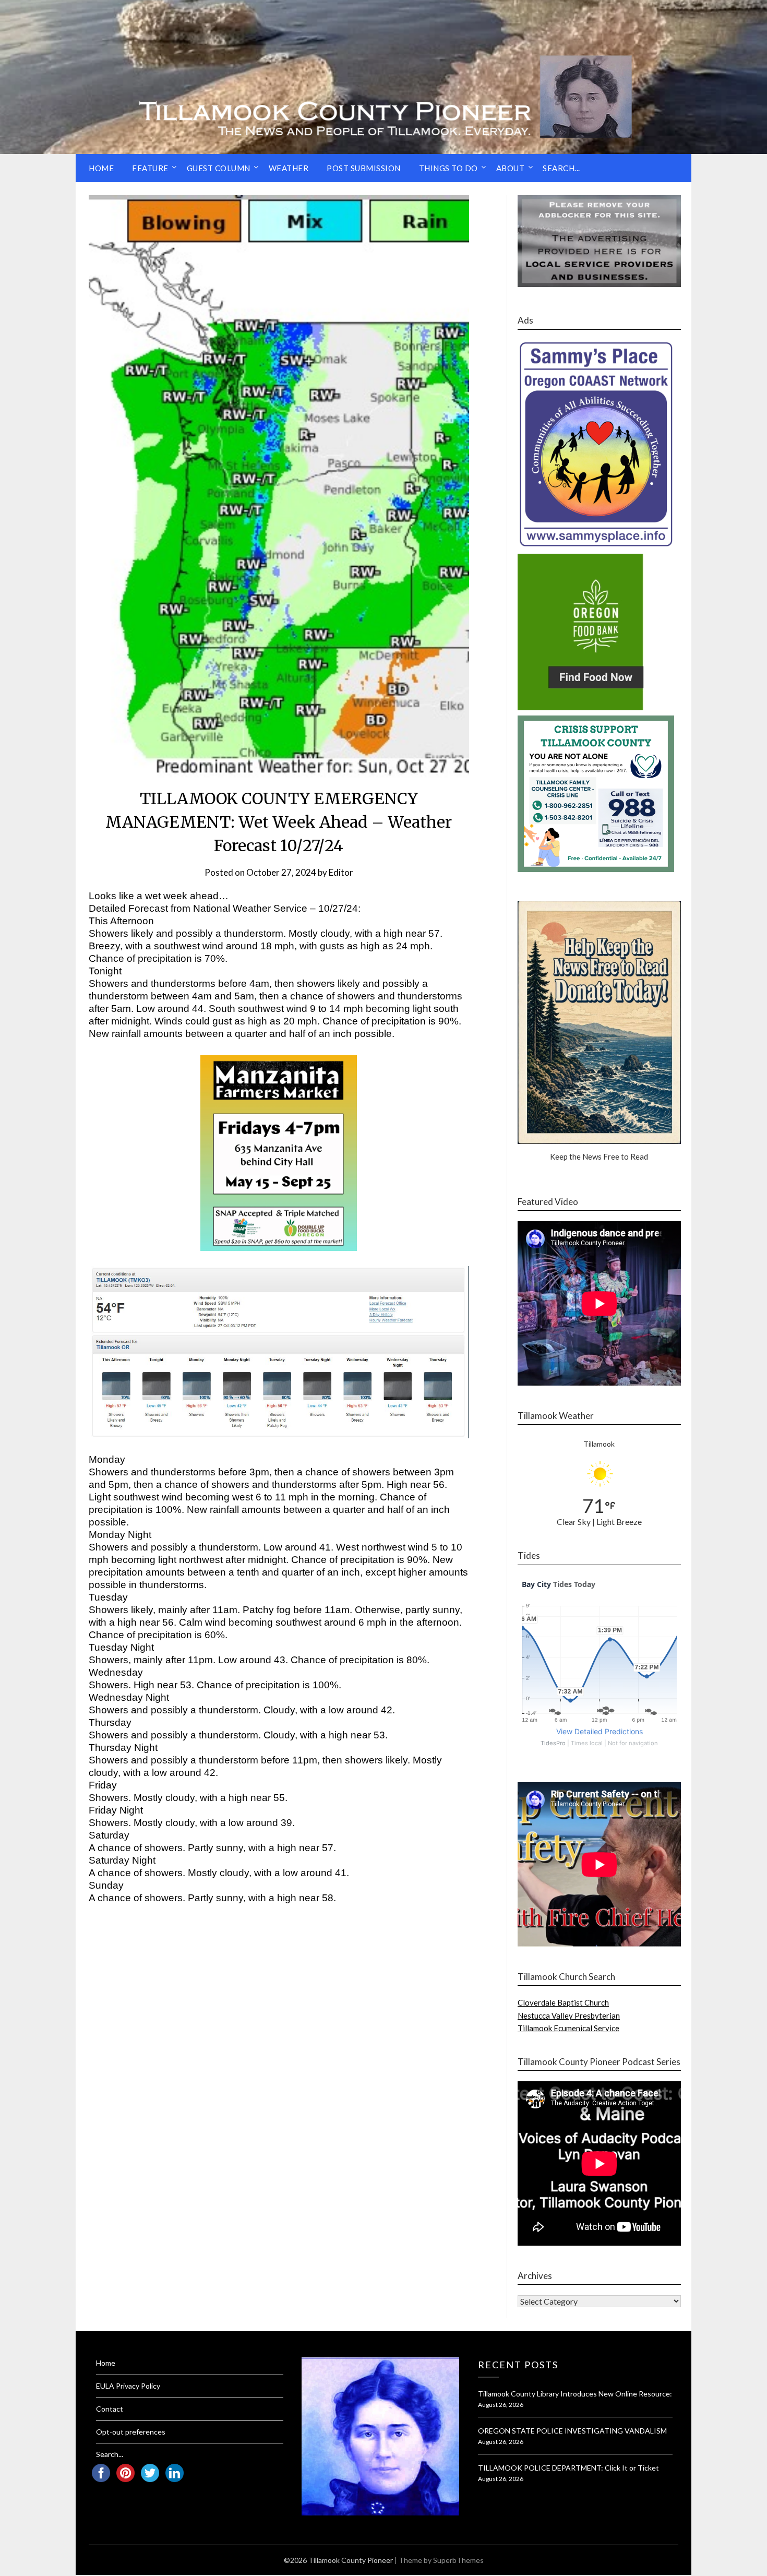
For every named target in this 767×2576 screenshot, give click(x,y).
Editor (341, 872)
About (511, 168)
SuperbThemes (458, 2560)
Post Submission (364, 168)
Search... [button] (561, 168)
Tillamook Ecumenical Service (568, 2028)
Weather (289, 168)
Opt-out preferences (131, 2432)
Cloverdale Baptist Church (563, 2002)
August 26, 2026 (501, 2405)
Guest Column (219, 168)
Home (101, 168)
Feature (150, 168)
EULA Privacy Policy (128, 2386)
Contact (110, 2409)
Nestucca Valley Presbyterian (569, 2016)
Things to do (448, 168)
